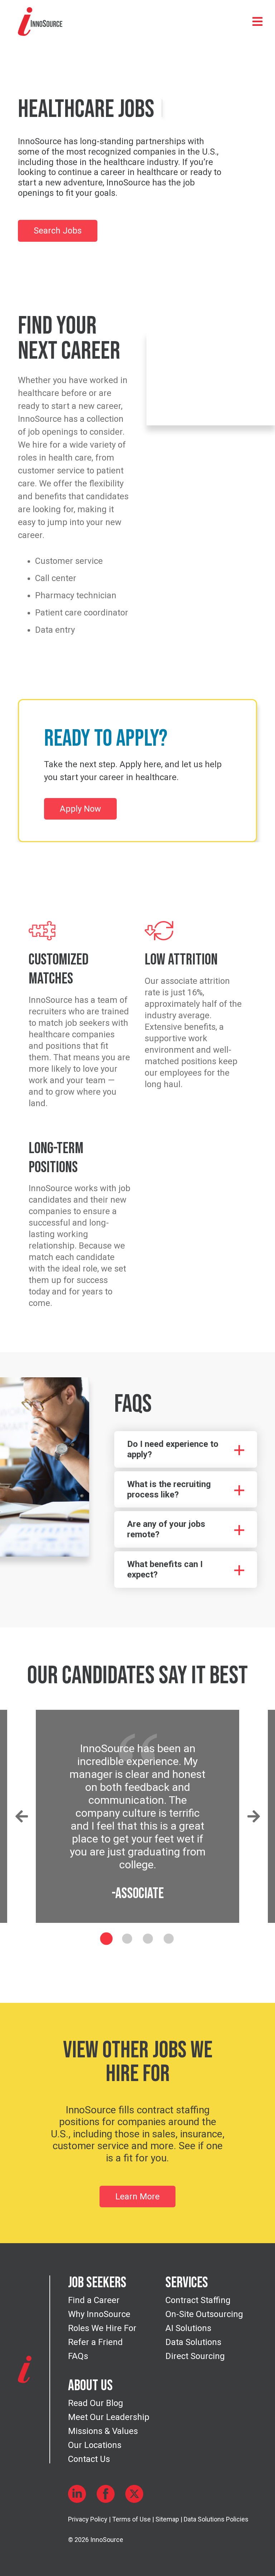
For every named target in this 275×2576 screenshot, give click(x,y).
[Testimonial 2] (127, 1939)
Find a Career (94, 2300)
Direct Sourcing (195, 2356)
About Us (90, 2386)
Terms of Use (131, 2519)
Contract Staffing (198, 2300)
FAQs (78, 2356)
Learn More (137, 2197)
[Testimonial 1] (107, 1938)
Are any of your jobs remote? (166, 1529)
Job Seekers (97, 2283)
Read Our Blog (96, 2403)
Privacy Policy (88, 2519)
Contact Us (89, 2459)
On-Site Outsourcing (204, 2314)
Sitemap (167, 2519)
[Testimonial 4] (169, 1939)
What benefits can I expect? (165, 1569)
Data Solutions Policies (216, 2519)
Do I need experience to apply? (173, 1449)
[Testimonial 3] (148, 1939)
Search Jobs (58, 231)
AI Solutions (188, 2328)
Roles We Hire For (102, 2328)
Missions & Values (103, 2431)
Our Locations (95, 2445)
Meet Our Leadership (109, 2417)
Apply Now (80, 809)
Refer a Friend (95, 2342)
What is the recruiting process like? (169, 1489)
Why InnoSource (99, 2314)
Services (187, 2283)
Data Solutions (193, 2342)
